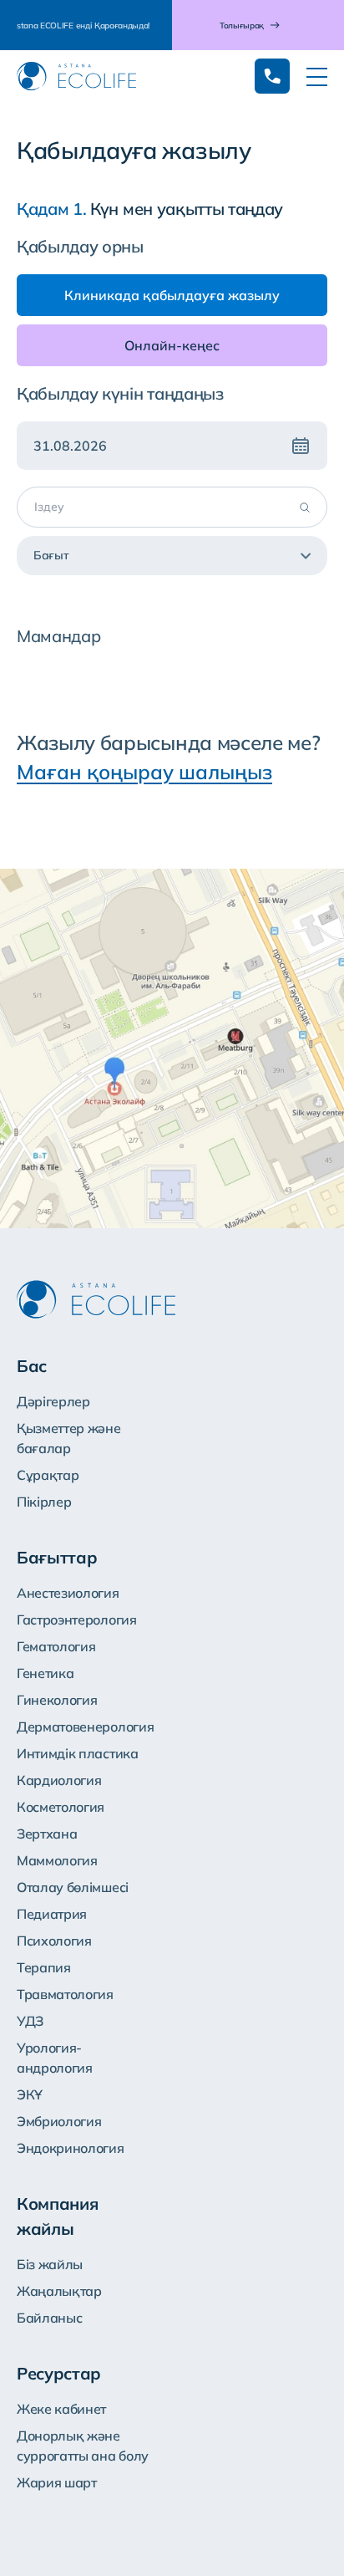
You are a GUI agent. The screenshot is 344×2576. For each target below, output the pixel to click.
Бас (32, 1366)
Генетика (45, 1673)
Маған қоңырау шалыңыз (144, 772)
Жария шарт (57, 2482)
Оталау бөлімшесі (73, 1887)
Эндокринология (71, 2148)
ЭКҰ (30, 2094)
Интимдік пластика (78, 1753)
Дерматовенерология (85, 1727)
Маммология (57, 1860)
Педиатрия (52, 1914)
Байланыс (49, 2318)
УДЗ (30, 2021)
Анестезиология (68, 1593)
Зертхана (47, 1834)
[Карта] (172, 1048)
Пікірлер (44, 1502)
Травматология (65, 1994)
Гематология (56, 1646)
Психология (54, 1941)
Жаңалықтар (59, 2291)
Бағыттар (57, 1557)
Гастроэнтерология (77, 1620)
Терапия (44, 1967)
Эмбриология (59, 2121)
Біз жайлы (50, 2264)
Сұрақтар (48, 1475)
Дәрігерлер (53, 1401)
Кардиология (59, 1780)
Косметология (61, 1807)
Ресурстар (59, 2373)
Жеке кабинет (61, 2409)
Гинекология (57, 1700)
